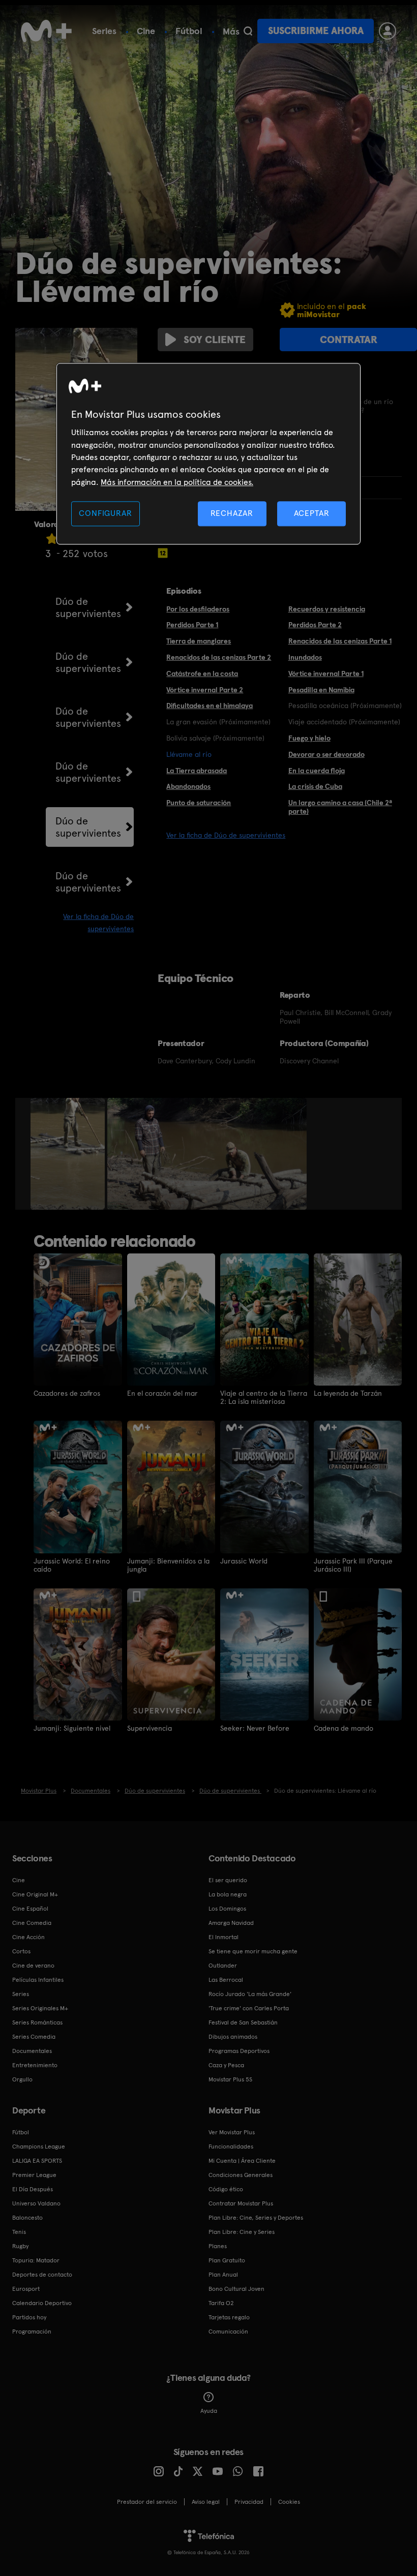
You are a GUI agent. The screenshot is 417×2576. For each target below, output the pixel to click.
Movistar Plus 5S (230, 2079)
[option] (69, 1154)
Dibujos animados (233, 2037)
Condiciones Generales (241, 2175)
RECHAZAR (232, 514)
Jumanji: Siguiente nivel (72, 1728)
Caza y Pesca (226, 2065)
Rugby (20, 2246)
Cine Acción (28, 1937)
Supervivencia (150, 1728)
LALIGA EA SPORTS (37, 2161)
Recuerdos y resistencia (327, 609)
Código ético (226, 2189)
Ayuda (209, 2411)
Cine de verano (33, 1966)
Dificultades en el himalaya (210, 706)
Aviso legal (206, 2502)
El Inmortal (224, 1937)
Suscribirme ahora (316, 31)
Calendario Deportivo (42, 2303)
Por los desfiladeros (198, 609)
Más (231, 32)
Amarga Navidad (231, 1923)
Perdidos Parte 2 (315, 625)
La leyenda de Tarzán (348, 1393)
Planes (218, 2246)
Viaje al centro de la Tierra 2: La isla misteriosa (264, 1397)
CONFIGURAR (105, 514)
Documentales (32, 2051)
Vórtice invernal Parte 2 (205, 690)
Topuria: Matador (36, 2260)
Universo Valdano (36, 2203)
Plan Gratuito (227, 2260)
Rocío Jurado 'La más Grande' (250, 1994)
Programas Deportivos (239, 2051)
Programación (32, 2332)
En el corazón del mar (162, 1393)
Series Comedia (34, 2037)
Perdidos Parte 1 (192, 625)
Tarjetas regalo (229, 2317)
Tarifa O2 (221, 2303)
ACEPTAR (312, 514)
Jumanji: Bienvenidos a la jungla (168, 1565)
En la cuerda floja (317, 771)
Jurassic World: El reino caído (72, 1565)
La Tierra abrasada (197, 771)
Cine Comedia (32, 1923)
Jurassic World (244, 1561)
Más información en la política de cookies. (177, 482)
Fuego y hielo (309, 738)
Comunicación (228, 2332)
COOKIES (289, 2502)
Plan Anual (223, 2275)
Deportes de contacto (42, 2275)
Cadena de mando (344, 1728)
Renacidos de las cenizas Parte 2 (219, 657)
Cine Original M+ (35, 1894)
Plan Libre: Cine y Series (242, 2232)
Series (104, 31)
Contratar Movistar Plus (241, 2203)
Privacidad (249, 2502)
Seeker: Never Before (255, 1728)
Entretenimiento (35, 2065)
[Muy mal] (52, 539)
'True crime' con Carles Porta (249, 2008)
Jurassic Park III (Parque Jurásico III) (353, 1565)
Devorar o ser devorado (326, 754)
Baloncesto (27, 2218)
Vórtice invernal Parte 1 (326, 673)
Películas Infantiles (38, 1980)
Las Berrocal (226, 1980)
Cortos (21, 1951)
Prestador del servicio (147, 2502)
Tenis (19, 2232)
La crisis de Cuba (315, 786)
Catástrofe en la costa (202, 673)
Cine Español (30, 1909)
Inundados (305, 657)
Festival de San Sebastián (243, 2022)
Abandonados (188, 786)
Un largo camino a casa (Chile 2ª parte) (340, 807)
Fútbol (189, 31)
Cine (146, 31)
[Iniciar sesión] (388, 31)
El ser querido (228, 1880)
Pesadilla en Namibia (321, 690)
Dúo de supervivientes (88, 607)
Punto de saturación (199, 803)
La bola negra (228, 1894)
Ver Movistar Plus (232, 2132)
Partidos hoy (29, 2317)
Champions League (39, 2146)
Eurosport (26, 2289)
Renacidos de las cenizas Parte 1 (340, 641)
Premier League (34, 2175)
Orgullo (22, 2079)
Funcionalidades (231, 2146)
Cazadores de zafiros (67, 1393)
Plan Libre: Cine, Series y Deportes (256, 2218)
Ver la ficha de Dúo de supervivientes (226, 835)
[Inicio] (46, 31)
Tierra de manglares (199, 641)
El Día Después (33, 2189)
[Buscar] (248, 31)
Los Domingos (227, 1909)
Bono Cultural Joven (236, 2289)
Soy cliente (215, 340)
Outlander (223, 1966)
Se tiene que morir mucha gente (253, 1951)
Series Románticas (37, 2022)
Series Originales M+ (40, 2008)
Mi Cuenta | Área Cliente (242, 2161)
